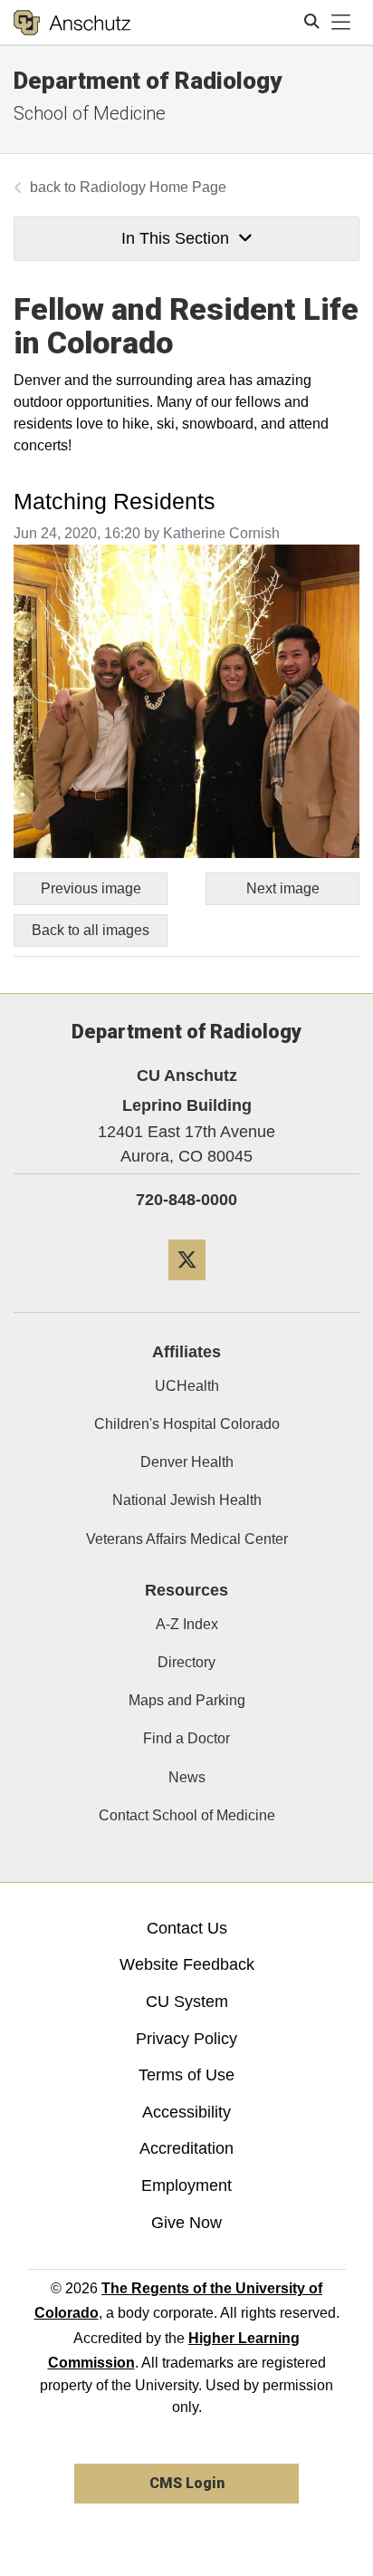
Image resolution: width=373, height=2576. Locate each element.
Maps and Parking (187, 1700)
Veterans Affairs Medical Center (187, 1539)
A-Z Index (187, 1624)
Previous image (91, 888)
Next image (283, 888)
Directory (186, 1662)
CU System (187, 2002)
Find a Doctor (186, 1738)
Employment (186, 2185)
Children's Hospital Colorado (187, 1424)
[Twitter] (187, 1287)
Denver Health (187, 1462)
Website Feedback (187, 1964)
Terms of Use (186, 2075)
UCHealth (187, 1386)
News (187, 1777)
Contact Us (187, 1928)
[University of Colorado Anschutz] (72, 23)
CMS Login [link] (187, 2483)
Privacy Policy (186, 2039)
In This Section (175, 238)
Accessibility (186, 2112)
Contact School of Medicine (187, 1815)
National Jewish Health (187, 1500)
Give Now (186, 2223)
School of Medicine (90, 113)
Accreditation (186, 2148)
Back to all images (91, 930)
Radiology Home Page (153, 187)
